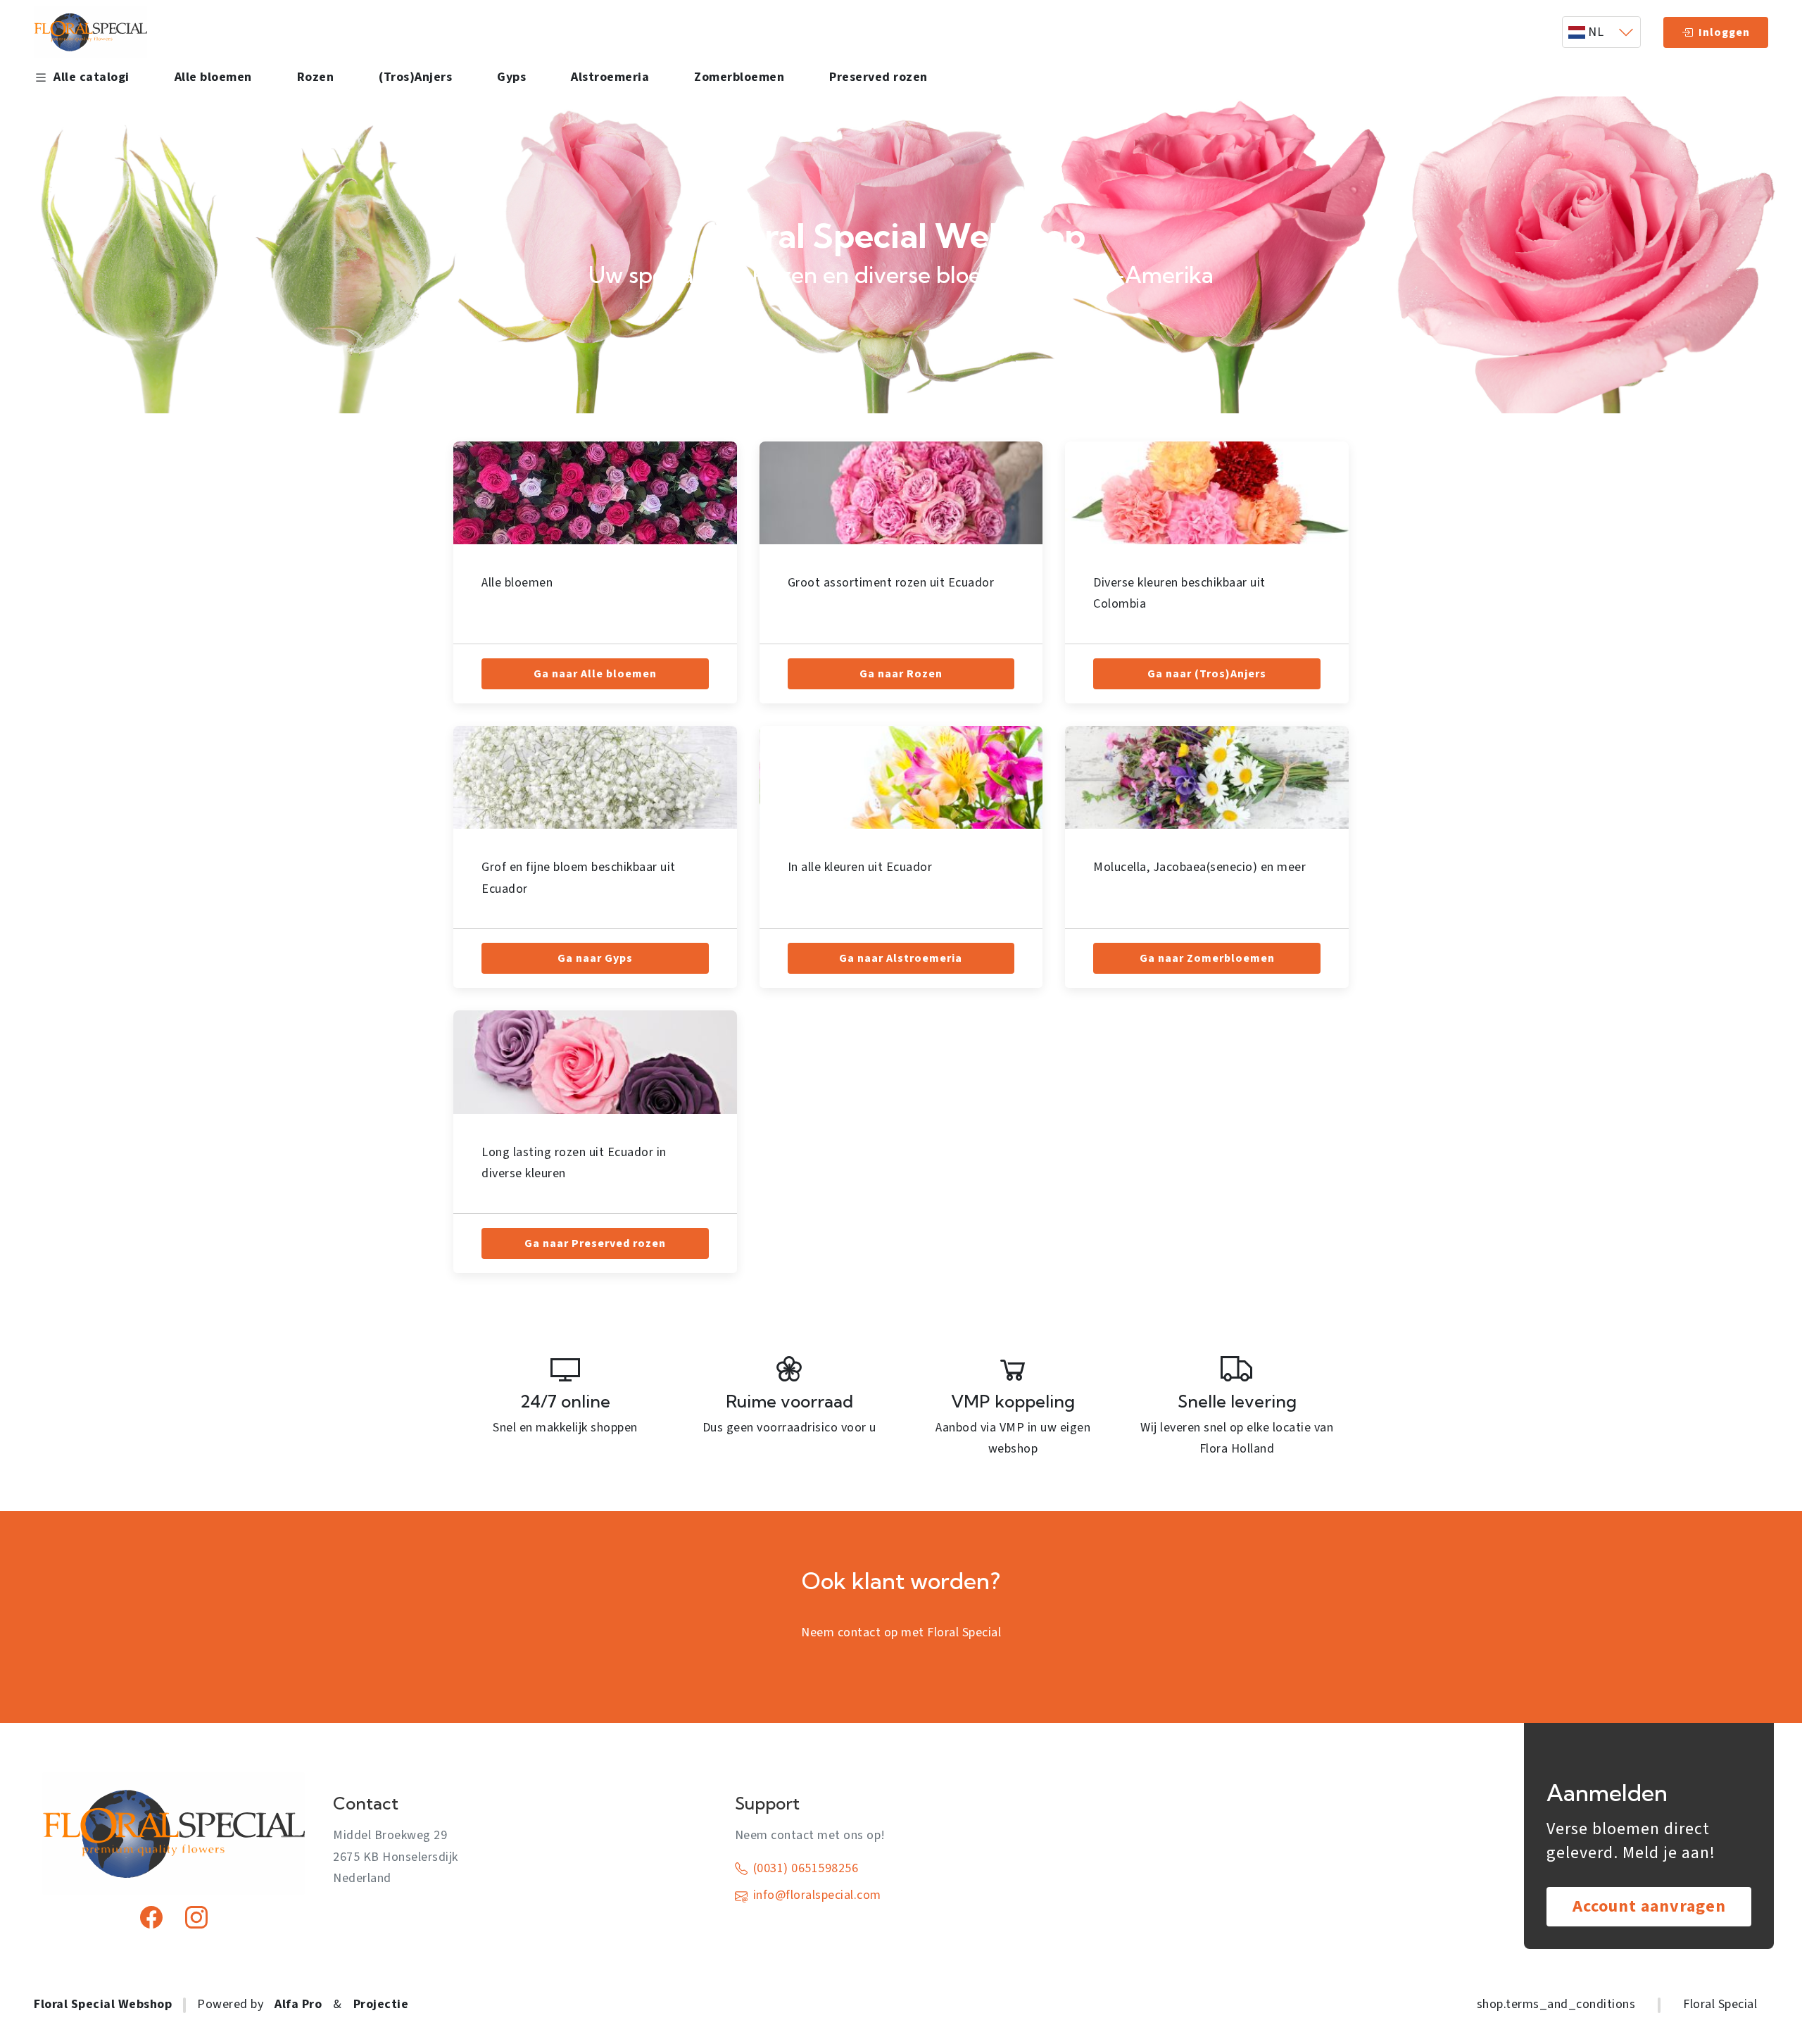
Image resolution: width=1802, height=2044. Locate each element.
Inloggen (1724, 32)
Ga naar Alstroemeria (901, 958)
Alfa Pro (298, 2004)
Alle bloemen (213, 77)
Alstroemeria (610, 77)
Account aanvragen (1649, 1906)
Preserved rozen (878, 77)
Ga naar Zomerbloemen (1207, 958)
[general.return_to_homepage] (90, 32)
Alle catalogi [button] (92, 77)
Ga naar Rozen (901, 674)
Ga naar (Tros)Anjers (1207, 674)
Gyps (511, 77)
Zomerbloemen (739, 77)
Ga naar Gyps (595, 958)
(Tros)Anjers (415, 77)
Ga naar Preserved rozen (595, 1243)
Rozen (316, 77)
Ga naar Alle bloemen (595, 674)
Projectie (381, 2004)
